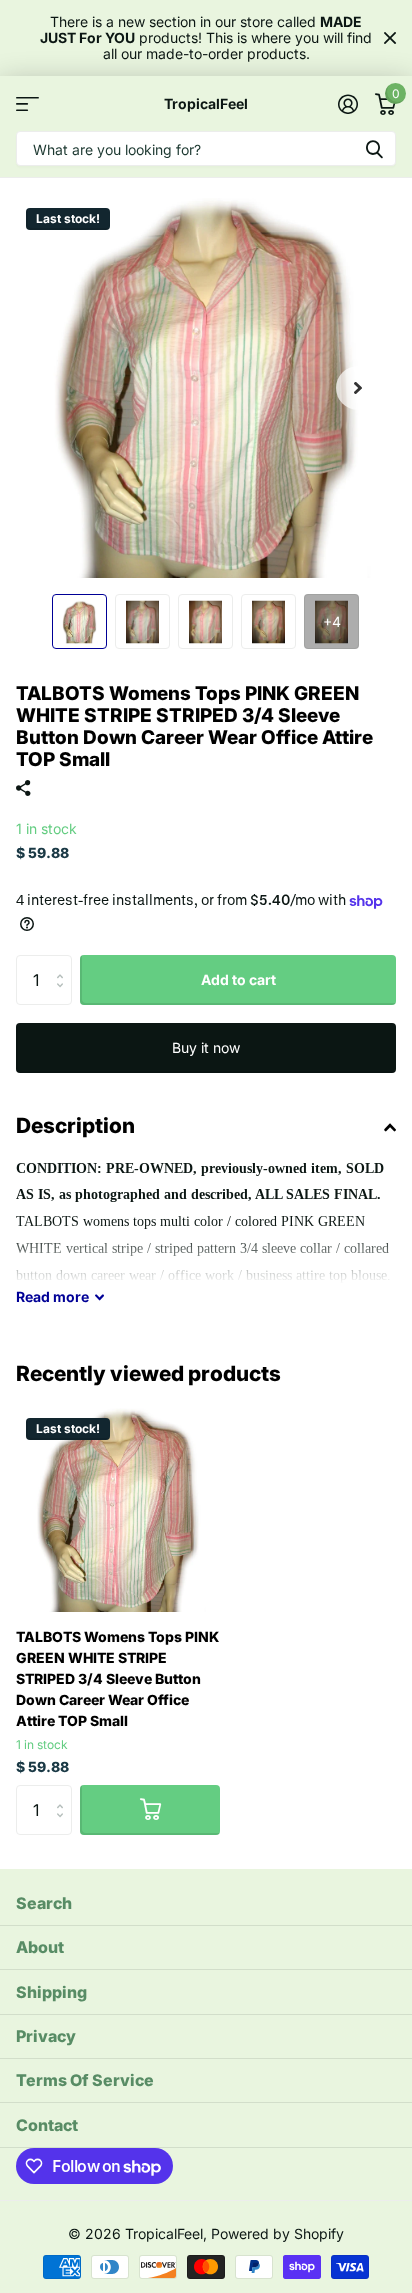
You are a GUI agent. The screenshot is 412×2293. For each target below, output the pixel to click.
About (40, 1947)
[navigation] (79, 621)
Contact (47, 2125)
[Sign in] (347, 104)
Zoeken (374, 148)
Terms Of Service (85, 2080)
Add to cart (238, 979)
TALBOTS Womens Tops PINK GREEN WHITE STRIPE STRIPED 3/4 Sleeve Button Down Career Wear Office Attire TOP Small (117, 1678)
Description (75, 1125)
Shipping (51, 1992)
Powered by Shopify (277, 2233)
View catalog (27, 103)
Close (390, 38)
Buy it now (206, 1047)
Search (44, 1903)
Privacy (46, 2036)
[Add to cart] (150, 1810)
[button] (358, 388)
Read (52, 1296)
